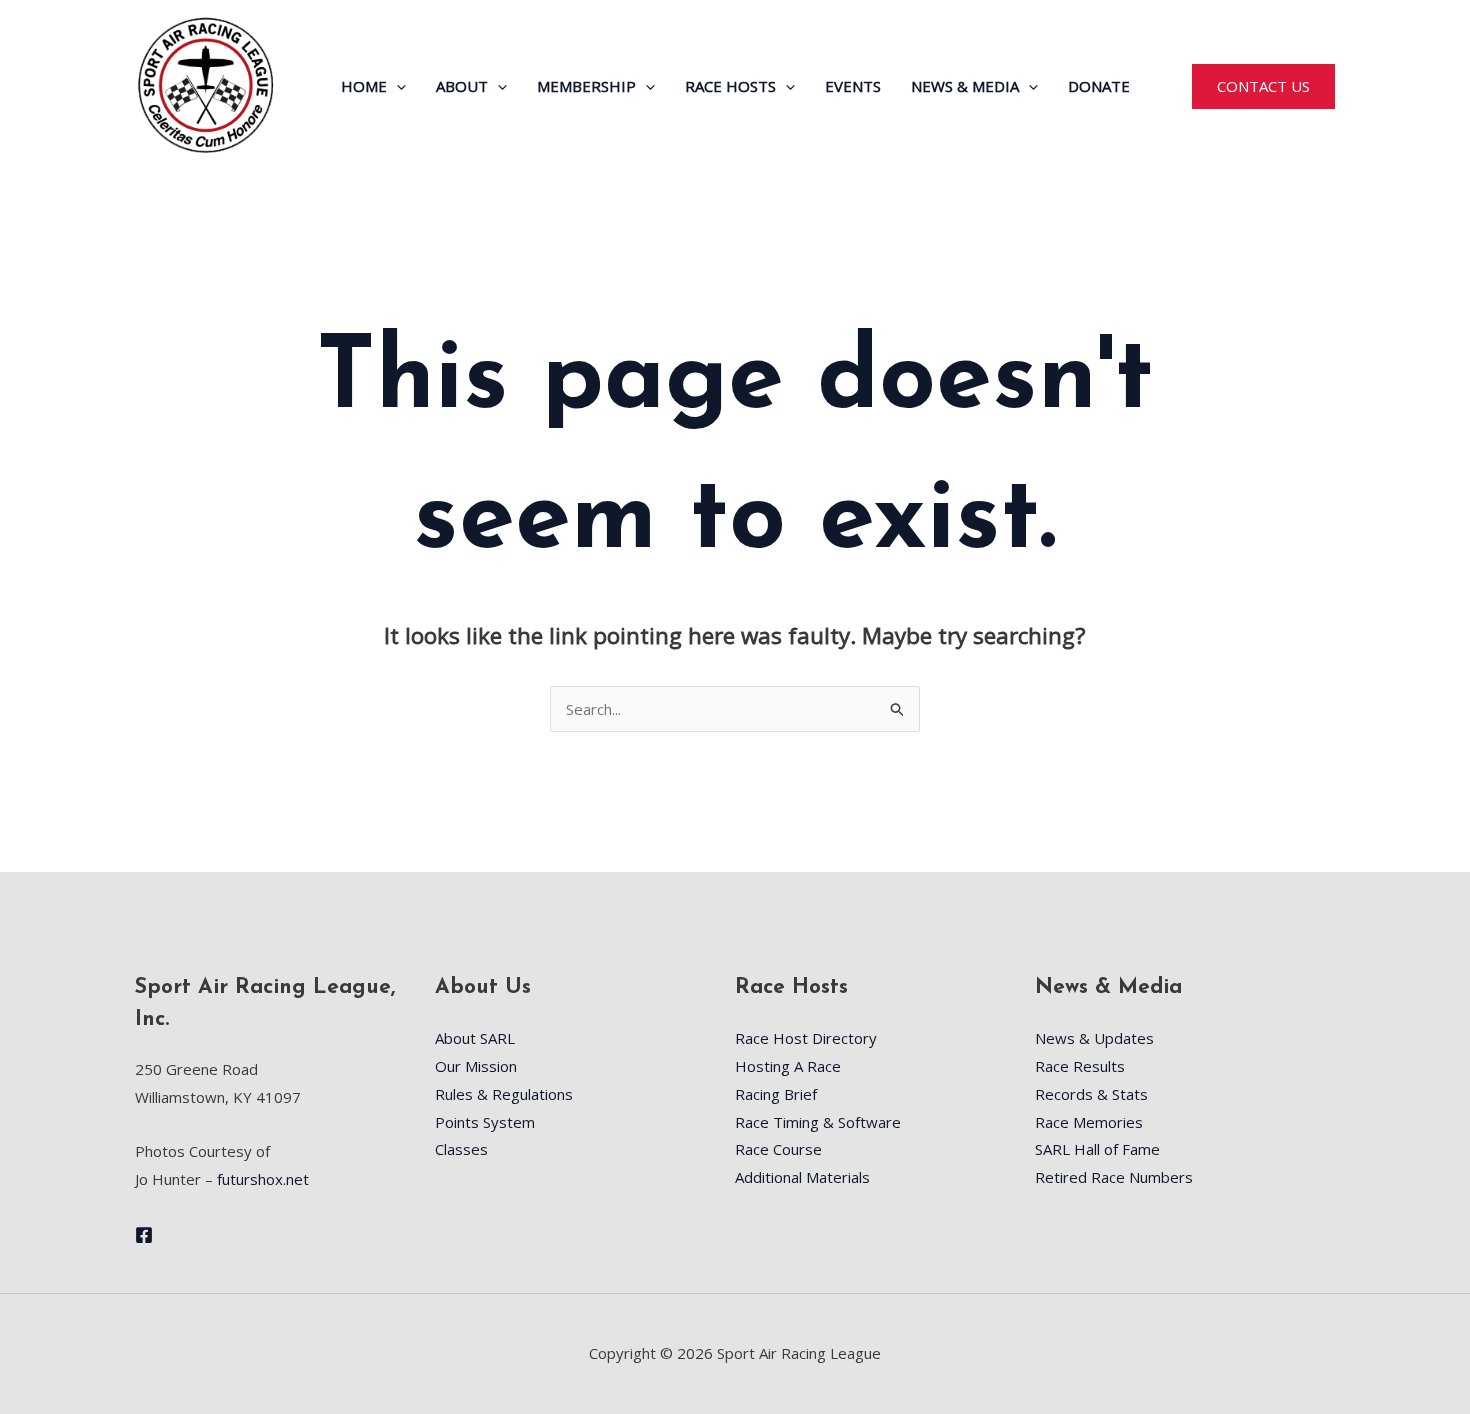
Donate (1099, 86)
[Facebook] (144, 1235)
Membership (586, 86)
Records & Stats (1091, 1094)
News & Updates (1094, 1038)
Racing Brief (776, 1094)
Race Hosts (730, 86)
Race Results (1080, 1066)
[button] (396, 86)
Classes (461, 1149)
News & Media (965, 86)
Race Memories (1089, 1122)
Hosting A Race (788, 1066)
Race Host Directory (806, 1038)
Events (853, 86)
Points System (485, 1122)
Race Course (778, 1149)
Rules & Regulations (504, 1094)
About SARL (475, 1038)
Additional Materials (802, 1177)
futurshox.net (263, 1179)
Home (364, 86)
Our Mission (476, 1066)
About (462, 86)
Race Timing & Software (818, 1122)
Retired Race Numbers (1114, 1177)
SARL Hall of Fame (1097, 1149)
